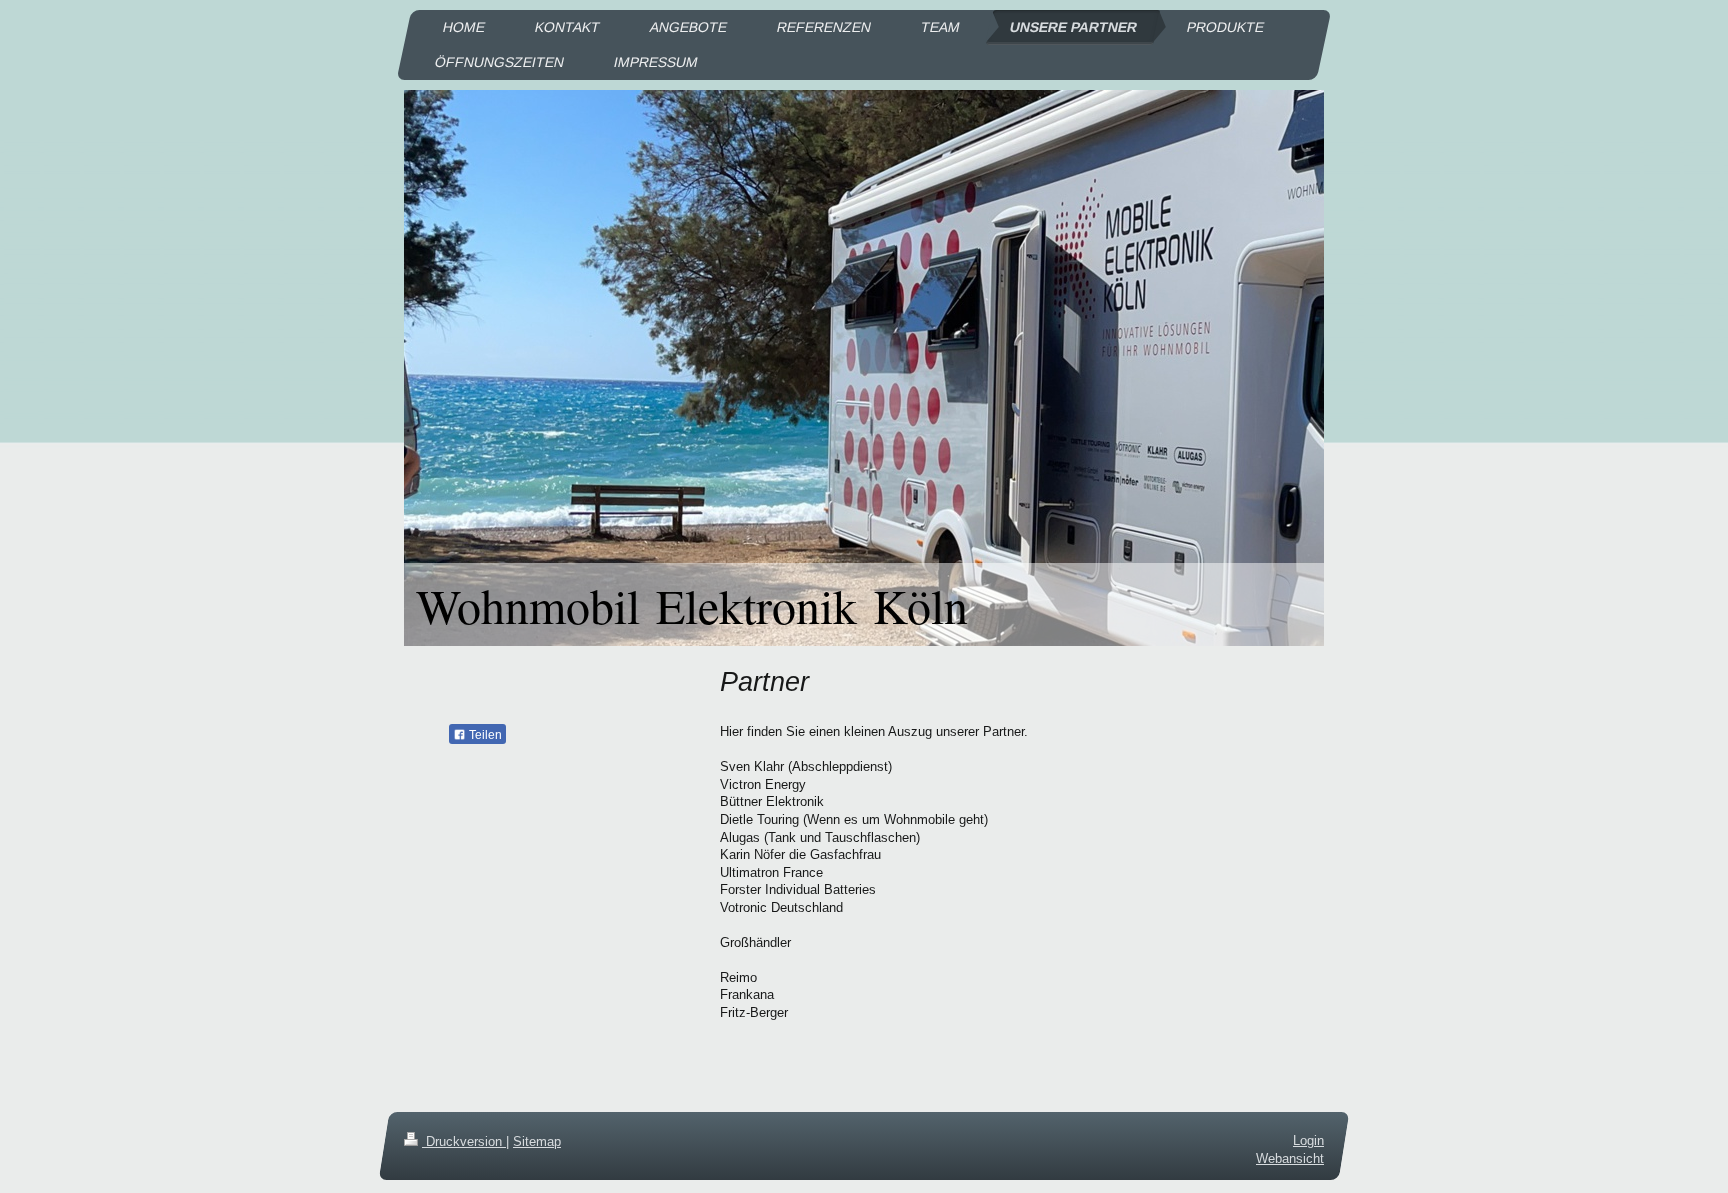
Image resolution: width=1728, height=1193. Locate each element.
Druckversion (464, 1141)
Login (1308, 1140)
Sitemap (537, 1141)
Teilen (484, 735)
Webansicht (1290, 1158)
